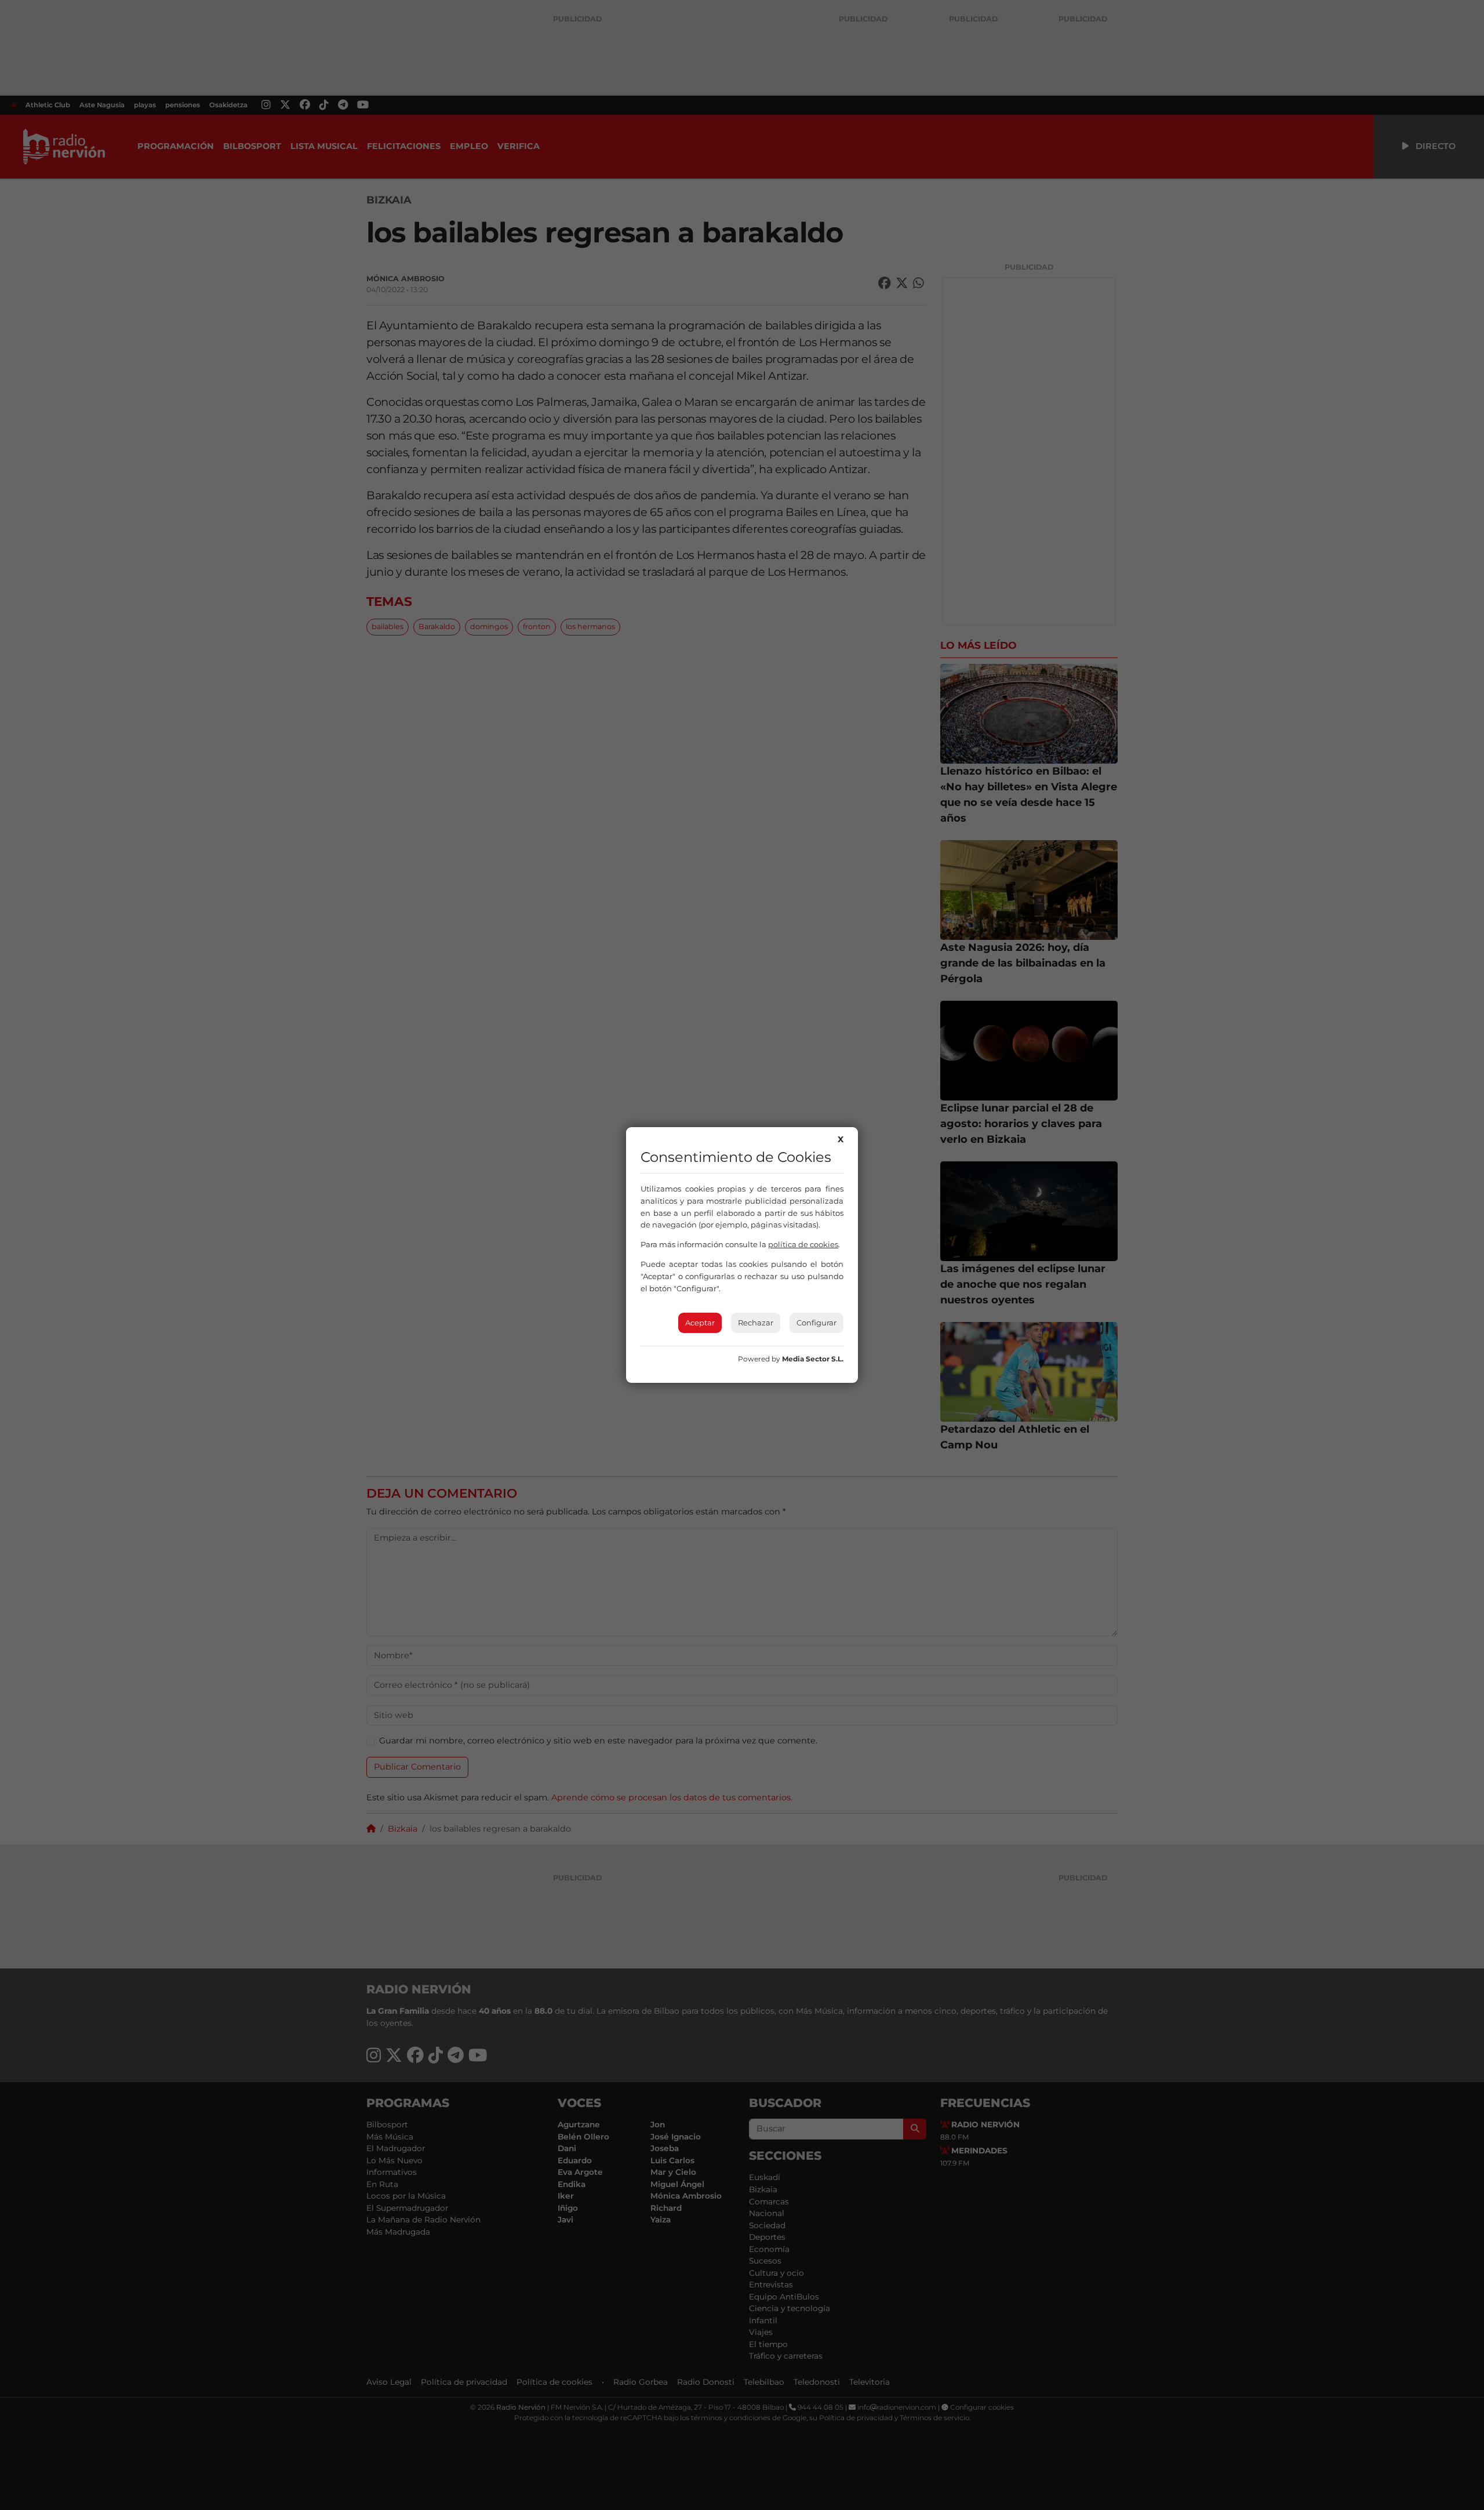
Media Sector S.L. (813, 1359)
